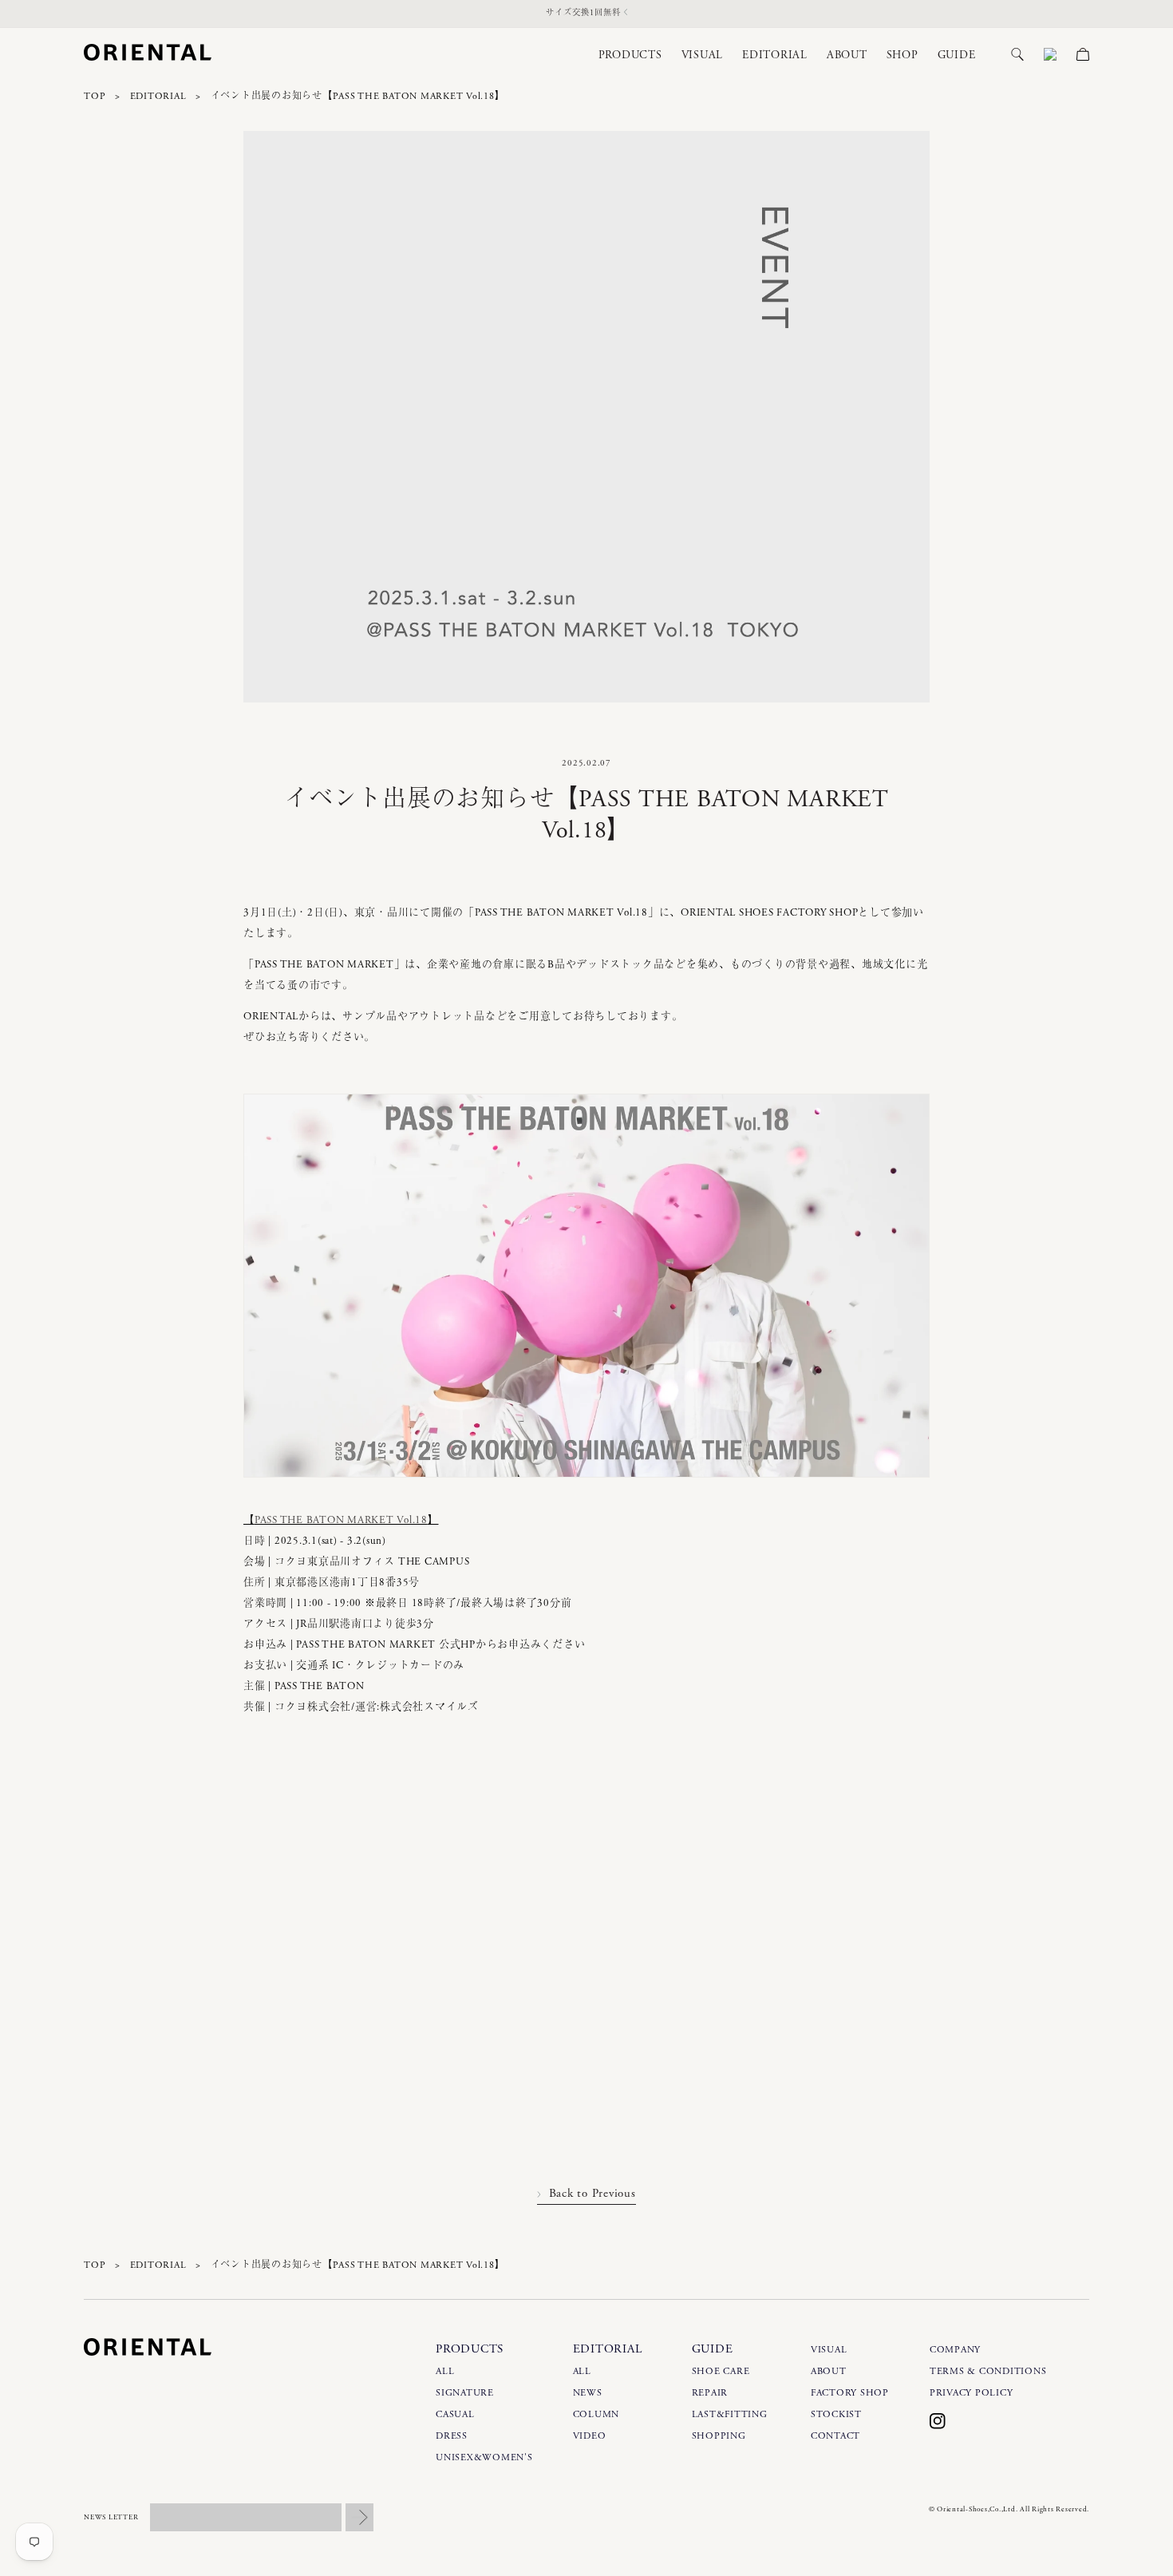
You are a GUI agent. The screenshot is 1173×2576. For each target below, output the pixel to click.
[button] (621, 55)
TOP (95, 96)
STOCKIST (836, 2414)
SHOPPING (719, 2436)
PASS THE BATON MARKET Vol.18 (341, 1520)
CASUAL (455, 2414)
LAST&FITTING (730, 2414)
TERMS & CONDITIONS (988, 2371)
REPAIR (710, 2393)
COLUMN (596, 2414)
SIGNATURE (465, 2393)
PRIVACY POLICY (972, 2393)
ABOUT (829, 2371)
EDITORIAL (158, 96)
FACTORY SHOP (850, 2393)
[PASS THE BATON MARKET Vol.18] (586, 1489)
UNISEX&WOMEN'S (484, 2457)
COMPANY (955, 2350)
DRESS (452, 2436)
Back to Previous (592, 2193)
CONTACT (835, 2436)
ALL (445, 2371)
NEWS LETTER (111, 2517)
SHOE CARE (721, 2371)
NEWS (588, 2393)
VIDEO (590, 2436)
